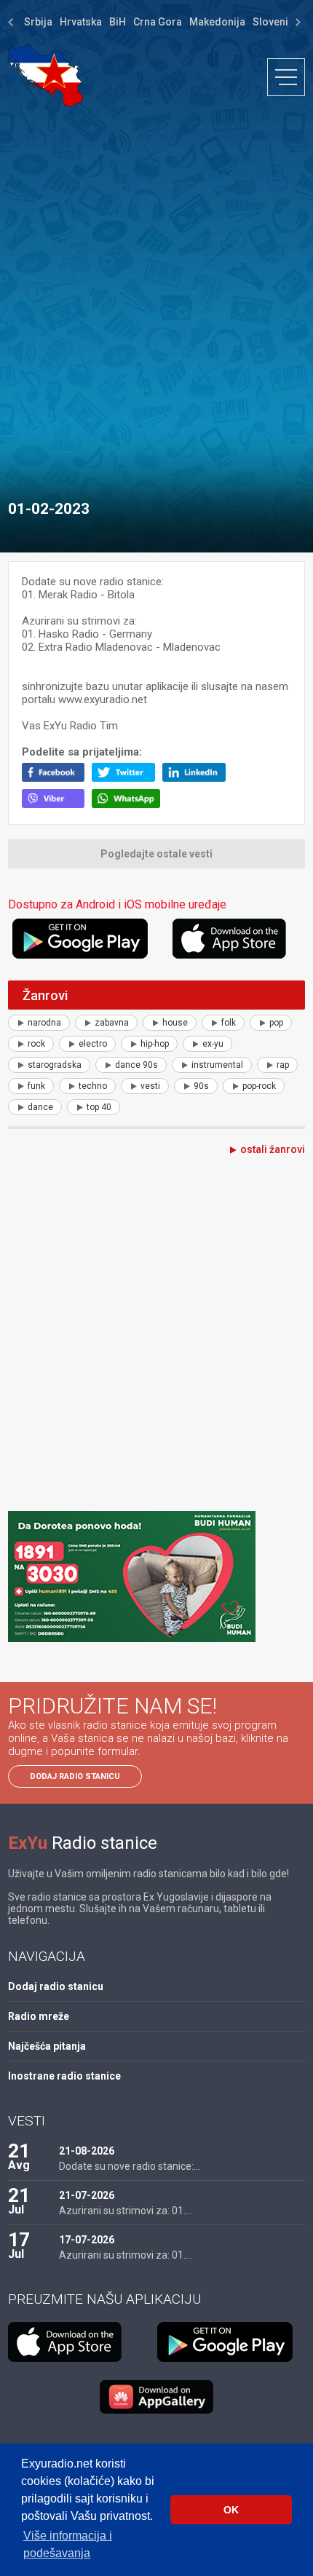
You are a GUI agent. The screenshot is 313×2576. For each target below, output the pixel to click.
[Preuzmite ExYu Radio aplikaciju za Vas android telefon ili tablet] (90, 939)
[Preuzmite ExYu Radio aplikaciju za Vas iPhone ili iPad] (239, 939)
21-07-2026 (87, 2195)
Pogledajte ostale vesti (156, 854)
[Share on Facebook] (57, 778)
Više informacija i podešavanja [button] (68, 2544)
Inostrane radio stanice (64, 2076)
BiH (118, 22)
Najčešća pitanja (47, 2046)
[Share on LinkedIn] (198, 778)
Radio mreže (39, 2016)
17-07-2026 (87, 2240)
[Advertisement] (156, 296)
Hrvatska (81, 22)
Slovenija (275, 22)
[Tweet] (127, 778)
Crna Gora (158, 22)
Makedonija (217, 22)
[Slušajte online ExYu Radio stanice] (45, 75)
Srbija (38, 22)
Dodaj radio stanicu (75, 1776)
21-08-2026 (87, 2151)
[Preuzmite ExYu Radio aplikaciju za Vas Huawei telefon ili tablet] (156, 2397)
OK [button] (231, 2510)
